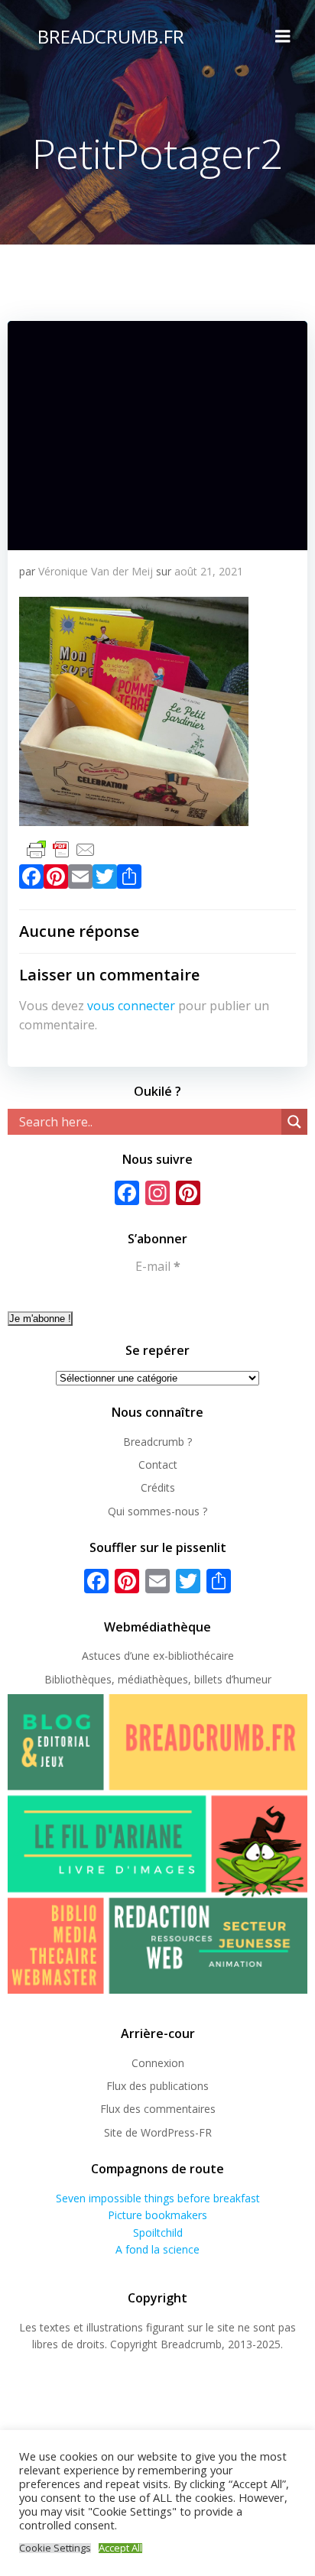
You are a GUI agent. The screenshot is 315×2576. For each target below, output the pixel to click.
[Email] (80, 880)
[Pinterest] (56, 880)
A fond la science (157, 2249)
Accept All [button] (120, 2548)
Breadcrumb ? (157, 1442)
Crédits (158, 1487)
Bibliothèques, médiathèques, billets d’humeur (158, 1679)
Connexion (158, 2063)
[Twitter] (105, 880)
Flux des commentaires (158, 2109)
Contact (158, 1465)
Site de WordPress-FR (158, 2132)
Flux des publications (157, 2086)
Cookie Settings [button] (55, 2548)
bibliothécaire (201, 1656)
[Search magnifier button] (294, 1122)
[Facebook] (31, 880)
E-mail (158, 1266)
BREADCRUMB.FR (111, 36)
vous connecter (131, 1006)
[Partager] (129, 880)
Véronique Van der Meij (96, 571)
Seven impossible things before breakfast (158, 2198)
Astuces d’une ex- (125, 1656)
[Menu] (283, 37)
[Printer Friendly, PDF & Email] (61, 848)
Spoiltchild (158, 2233)
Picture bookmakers (157, 2215)
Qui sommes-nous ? (157, 1511)
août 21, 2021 (209, 571)
